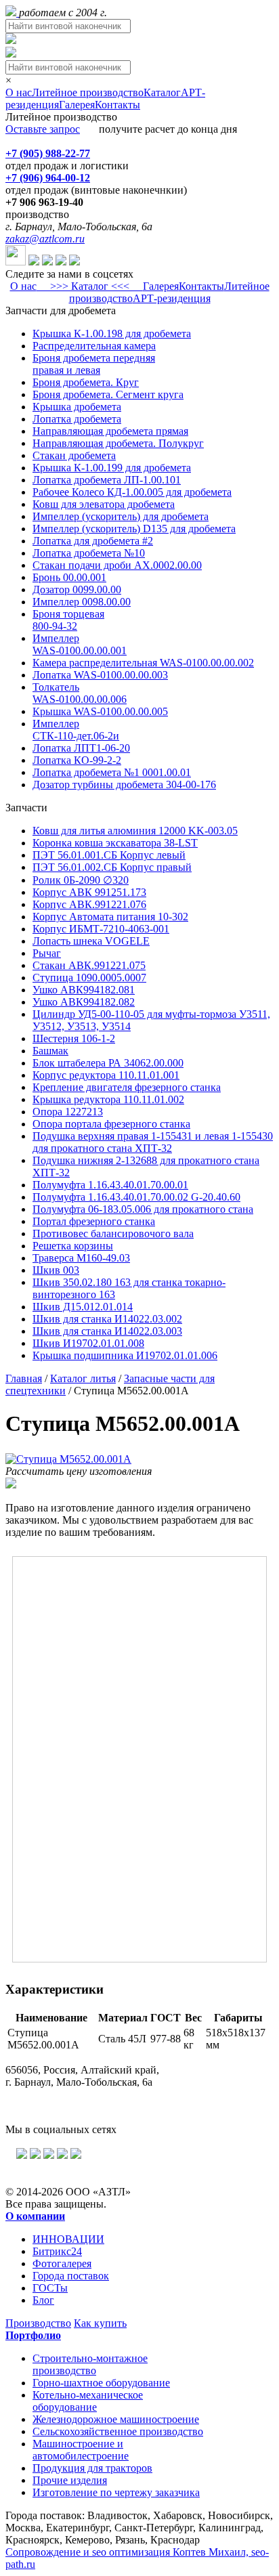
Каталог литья (83, 1378)
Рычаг (47, 953)
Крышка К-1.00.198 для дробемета (112, 334)
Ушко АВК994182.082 (84, 1002)
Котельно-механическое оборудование (88, 2401)
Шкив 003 (56, 1270)
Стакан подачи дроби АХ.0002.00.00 (117, 565)
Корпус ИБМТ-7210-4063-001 (101, 929)
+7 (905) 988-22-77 (48, 153)
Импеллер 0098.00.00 (82, 602)
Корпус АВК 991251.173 (89, 892)
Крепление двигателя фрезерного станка (127, 1087)
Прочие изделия (70, 2480)
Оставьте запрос (43, 129)
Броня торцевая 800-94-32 (68, 620)
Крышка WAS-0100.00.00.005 (100, 711)
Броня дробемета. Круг (86, 382)
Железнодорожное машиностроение (116, 2419)
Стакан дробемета (74, 455)
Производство (38, 2323)
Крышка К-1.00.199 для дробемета (112, 468)
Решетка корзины (73, 1246)
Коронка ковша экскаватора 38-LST (115, 843)
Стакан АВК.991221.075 (89, 965)
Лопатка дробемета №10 (89, 553)
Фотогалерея (62, 2263)
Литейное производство (88, 92)
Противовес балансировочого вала (113, 1233)
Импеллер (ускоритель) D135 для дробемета (134, 529)
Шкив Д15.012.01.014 (83, 1307)
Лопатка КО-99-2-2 (77, 760)
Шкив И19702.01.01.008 (88, 1343)
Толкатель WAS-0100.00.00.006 (80, 693)
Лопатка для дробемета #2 (93, 541)
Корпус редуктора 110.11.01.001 (106, 1075)
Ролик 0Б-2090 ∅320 (81, 880)
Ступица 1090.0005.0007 (89, 978)
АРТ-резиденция (172, 298)
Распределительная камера (94, 346)
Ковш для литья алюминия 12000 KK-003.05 (135, 831)
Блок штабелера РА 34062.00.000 (108, 1063)
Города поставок (71, 2276)
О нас (19, 92)
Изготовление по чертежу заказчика (116, 2492)
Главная (24, 1378)
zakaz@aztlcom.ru (45, 239)
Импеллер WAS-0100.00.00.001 (80, 644)
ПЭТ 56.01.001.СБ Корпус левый (109, 855)
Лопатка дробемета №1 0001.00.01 (112, 772)
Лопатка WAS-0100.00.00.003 (100, 675)
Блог (43, 2300)
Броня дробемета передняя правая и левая (94, 364)
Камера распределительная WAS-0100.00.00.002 (143, 663)
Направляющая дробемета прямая (110, 431)
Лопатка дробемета (77, 419)
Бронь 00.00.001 (69, 577)
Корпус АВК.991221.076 (89, 904)
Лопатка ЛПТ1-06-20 (81, 748)
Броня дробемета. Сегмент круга (108, 394)
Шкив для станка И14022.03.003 (107, 1331)
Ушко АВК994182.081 (84, 990)
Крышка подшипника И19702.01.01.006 (125, 1355)
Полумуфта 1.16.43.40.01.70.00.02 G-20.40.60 (136, 1197)
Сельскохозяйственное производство (118, 2431)
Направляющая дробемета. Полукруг (118, 443)
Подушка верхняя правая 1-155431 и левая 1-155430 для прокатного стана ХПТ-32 (153, 1142)
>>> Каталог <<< (90, 286)
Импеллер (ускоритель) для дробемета (121, 516)
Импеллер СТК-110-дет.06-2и (76, 730)
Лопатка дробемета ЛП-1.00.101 (107, 480)
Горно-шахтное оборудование (101, 2383)
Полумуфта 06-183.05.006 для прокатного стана (143, 1209)
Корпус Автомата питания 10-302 (110, 917)
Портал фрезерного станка (94, 1221)
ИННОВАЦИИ (68, 2239)
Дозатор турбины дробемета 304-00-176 (124, 785)
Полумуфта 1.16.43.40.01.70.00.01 (110, 1185)
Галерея (77, 105)
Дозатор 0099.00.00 (77, 589)
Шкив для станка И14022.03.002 (107, 1319)
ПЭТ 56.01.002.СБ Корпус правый (112, 867)
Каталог (162, 92)
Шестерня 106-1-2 (74, 1038)
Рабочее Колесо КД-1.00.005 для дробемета (132, 492)
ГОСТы (50, 2288)
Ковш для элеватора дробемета (104, 504)
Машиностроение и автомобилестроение (81, 2450)
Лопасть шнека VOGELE (91, 941)
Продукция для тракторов (92, 2468)
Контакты (117, 105)
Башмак (50, 1051)
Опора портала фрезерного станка (111, 1124)
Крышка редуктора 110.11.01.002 (108, 1099)
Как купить (100, 2323)
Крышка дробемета (77, 407)
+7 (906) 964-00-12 (48, 178)
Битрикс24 (57, 2251)
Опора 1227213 (68, 1112)
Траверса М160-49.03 (81, 1258)
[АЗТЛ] (12, 13)
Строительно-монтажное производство (90, 2364)
